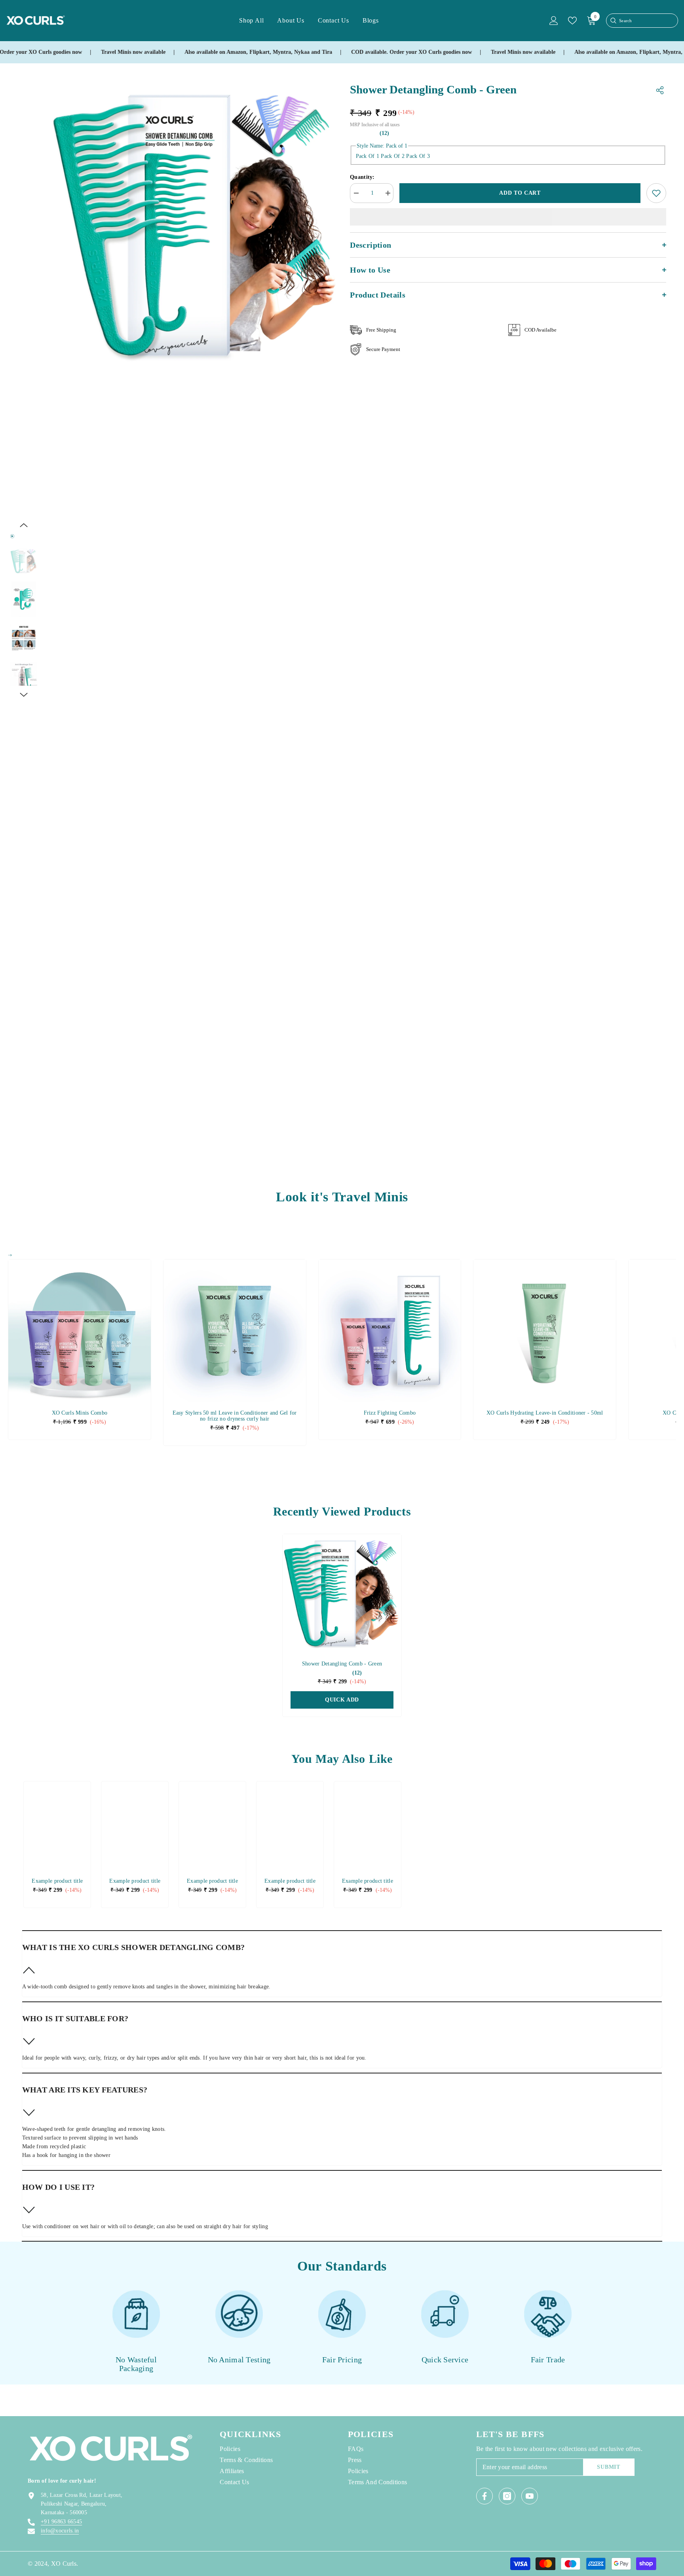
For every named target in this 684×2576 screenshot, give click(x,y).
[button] (24, 525)
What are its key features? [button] (85, 2090)
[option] (196, 225)
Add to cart (520, 193)
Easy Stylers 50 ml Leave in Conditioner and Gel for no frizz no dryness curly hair (235, 1416)
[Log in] (554, 21)
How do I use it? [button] (58, 2187)
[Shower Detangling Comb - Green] (342, 1593)
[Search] (613, 21)
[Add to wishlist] (656, 193)
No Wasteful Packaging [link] (136, 2364)
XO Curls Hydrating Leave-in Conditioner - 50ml (545, 1413)
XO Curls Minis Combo (80, 1413)
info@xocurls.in (60, 2531)
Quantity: (362, 177)
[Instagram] (507, 2496)
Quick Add (342, 1700)
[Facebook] (484, 2496)
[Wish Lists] (572, 21)
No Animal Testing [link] (239, 2360)
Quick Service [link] (445, 2360)
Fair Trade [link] (548, 2360)
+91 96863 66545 (61, 2522)
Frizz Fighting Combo (390, 1413)
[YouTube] (530, 2496)
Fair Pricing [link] (342, 2360)
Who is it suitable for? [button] (75, 2018)
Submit (608, 2467)
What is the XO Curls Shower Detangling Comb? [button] (133, 1947)
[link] (57, 1881)
